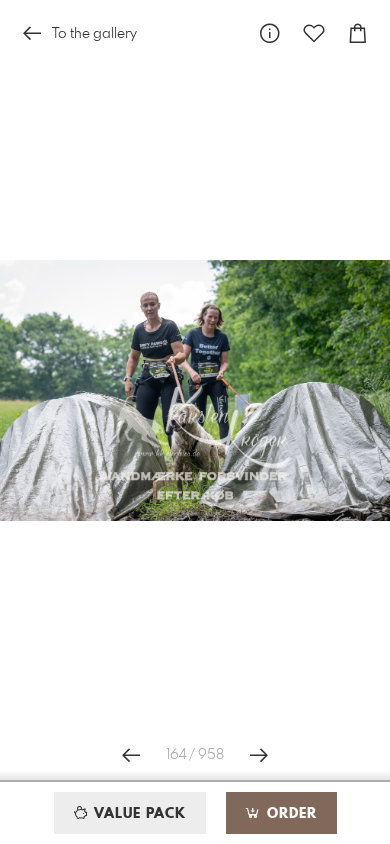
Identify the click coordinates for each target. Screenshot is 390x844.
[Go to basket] (358, 33)
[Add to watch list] (314, 33)
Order (289, 814)
